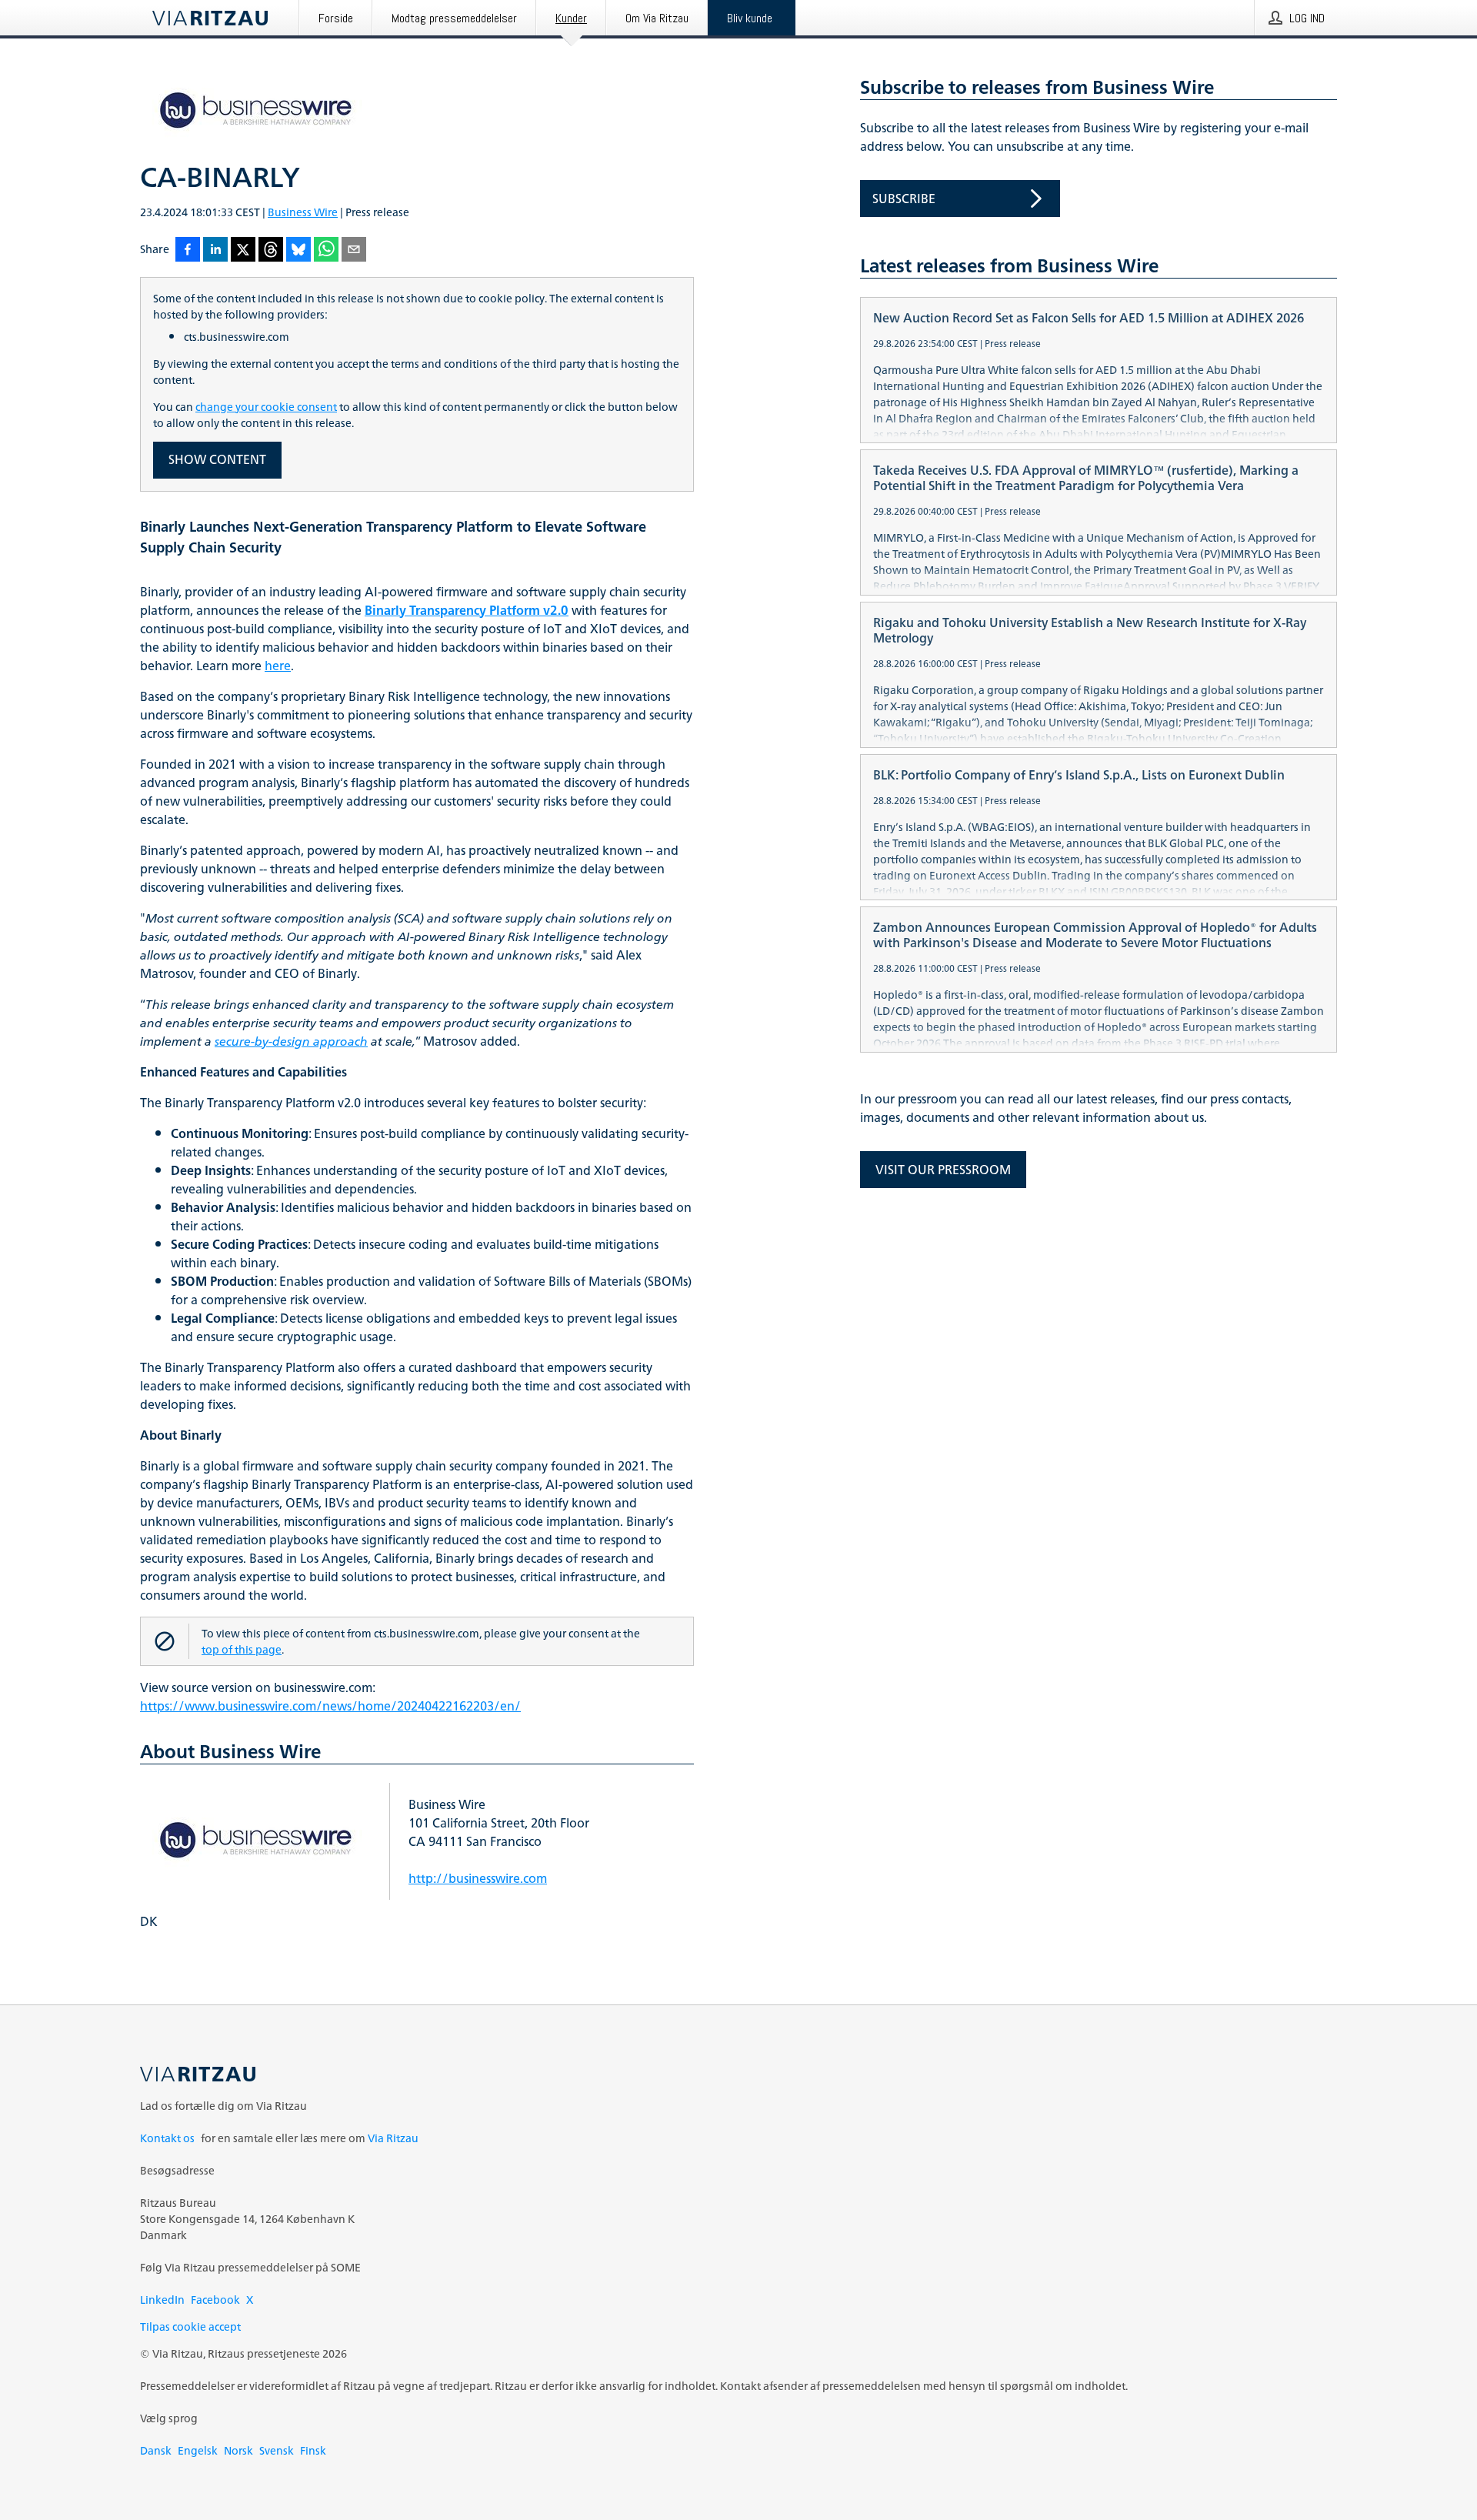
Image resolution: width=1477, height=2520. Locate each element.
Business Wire (303, 212)
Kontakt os (167, 2138)
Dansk (156, 2450)
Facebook (215, 2300)
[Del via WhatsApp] (326, 250)
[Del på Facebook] (188, 250)
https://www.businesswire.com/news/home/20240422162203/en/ (330, 1706)
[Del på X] (243, 250)
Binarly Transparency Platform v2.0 (467, 610)
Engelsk (198, 2450)
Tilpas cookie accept (190, 2326)
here (278, 666)
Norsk (238, 2450)
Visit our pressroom (943, 1170)
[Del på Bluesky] (298, 250)
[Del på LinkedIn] (215, 250)
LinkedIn (162, 2300)
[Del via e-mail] (354, 250)
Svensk (277, 2450)
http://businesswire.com (478, 1878)
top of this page (242, 1649)
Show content (217, 459)
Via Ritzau (393, 2138)
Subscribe (904, 199)
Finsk (313, 2450)
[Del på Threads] (271, 250)
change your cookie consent (266, 407)
